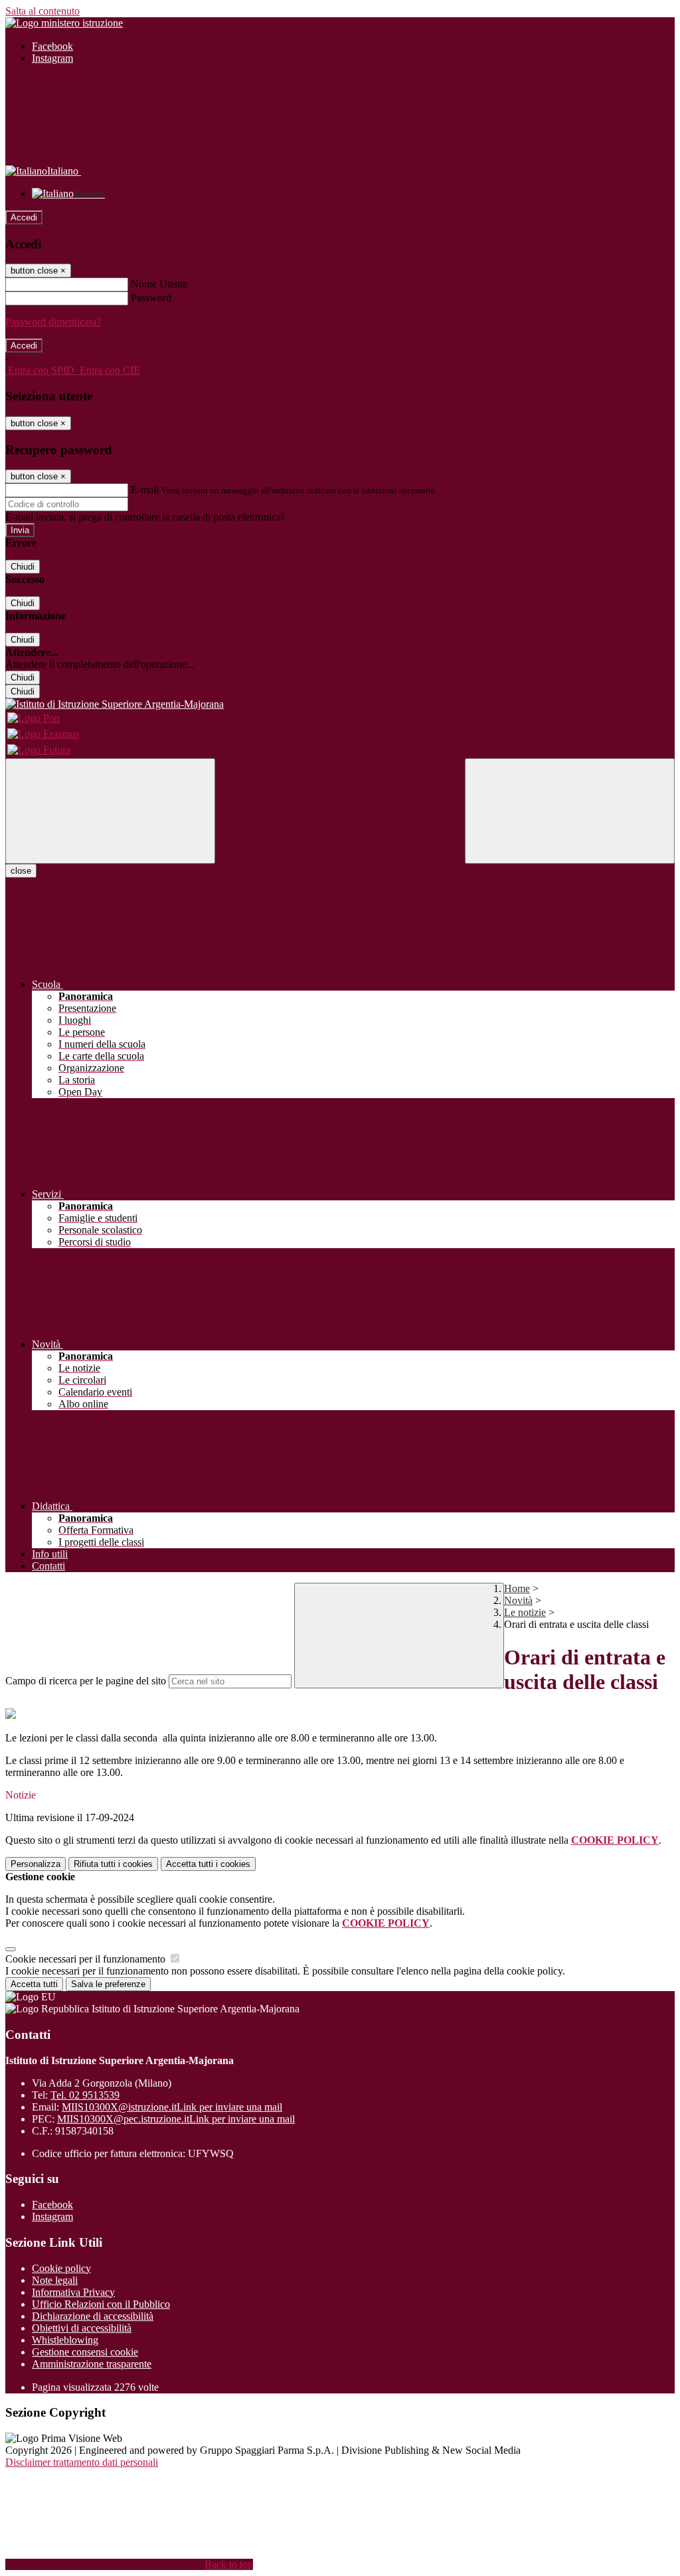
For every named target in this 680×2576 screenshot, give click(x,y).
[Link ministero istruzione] (64, 23)
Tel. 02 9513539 (85, 2095)
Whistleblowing (65, 2340)
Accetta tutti (208, 1864)
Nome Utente (159, 284)
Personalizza (36, 1864)
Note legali (55, 2280)
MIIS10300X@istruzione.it (172, 2107)
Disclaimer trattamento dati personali (82, 2462)
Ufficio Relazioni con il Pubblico (101, 2304)
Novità (518, 1600)
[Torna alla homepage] (340, 704)
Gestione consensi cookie (85, 2352)
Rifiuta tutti (113, 1864)
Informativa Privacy (73, 2292)
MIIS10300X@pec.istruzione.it (176, 2119)
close (21, 871)
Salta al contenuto (42, 11)
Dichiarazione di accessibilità (93, 2316)
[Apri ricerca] (570, 811)
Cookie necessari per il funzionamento (87, 1959)
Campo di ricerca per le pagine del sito (86, 1681)
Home (517, 1588)
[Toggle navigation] (110, 811)
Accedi (24, 217)
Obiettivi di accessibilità (82, 2328)
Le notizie (525, 1612)
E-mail (145, 490)
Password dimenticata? (53, 322)
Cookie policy (61, 2268)
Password (151, 298)
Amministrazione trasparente (92, 2364)
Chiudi (23, 567)
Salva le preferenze (108, 1984)
